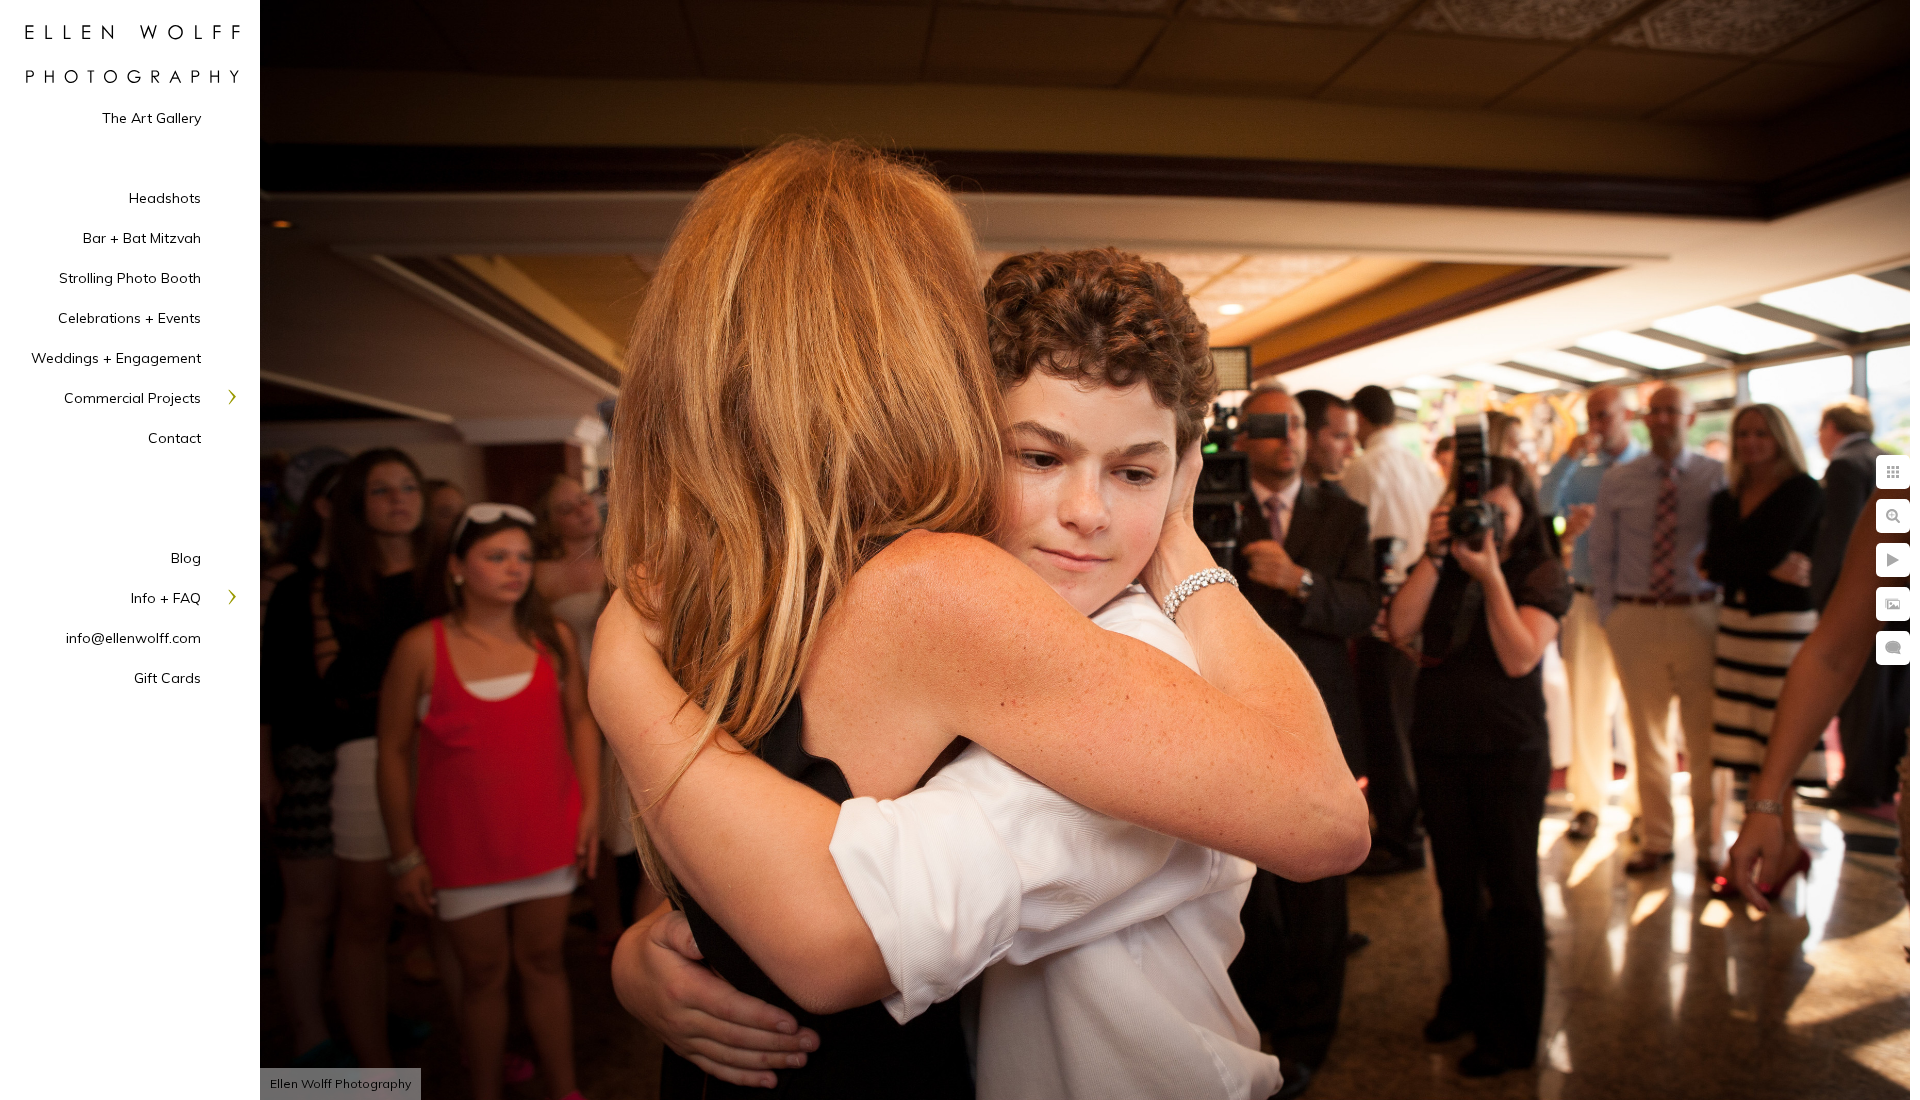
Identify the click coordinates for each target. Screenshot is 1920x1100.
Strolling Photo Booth (130, 278)
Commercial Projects (132, 398)
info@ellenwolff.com (133, 638)
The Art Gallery (151, 118)
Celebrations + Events (129, 318)
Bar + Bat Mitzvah (142, 238)
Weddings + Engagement (116, 358)
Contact (174, 438)
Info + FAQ (166, 598)
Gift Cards (167, 678)
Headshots (165, 198)
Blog (186, 558)
